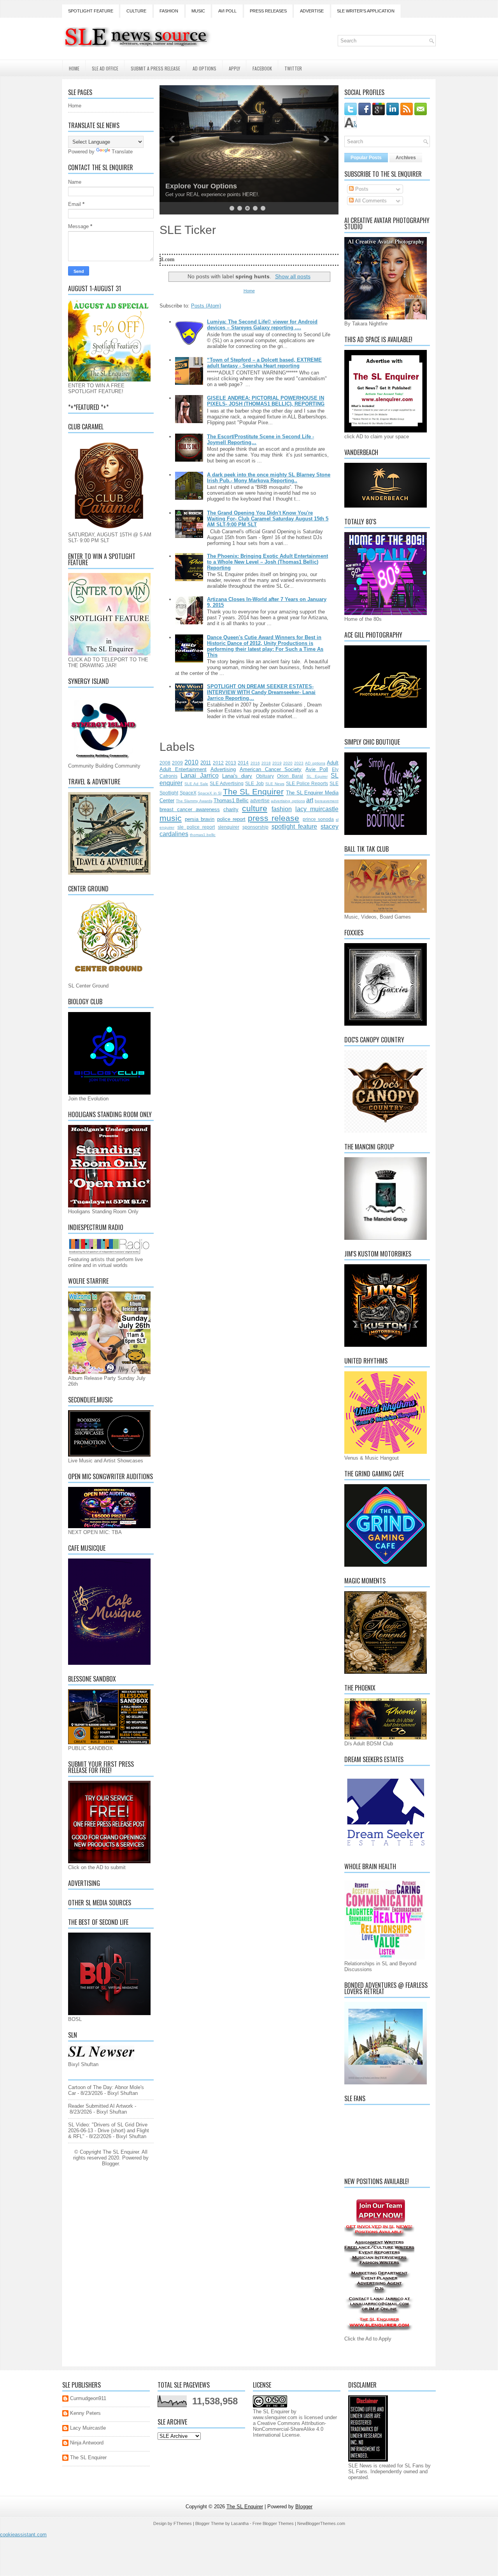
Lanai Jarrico (199, 776)
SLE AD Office (105, 68)
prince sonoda (318, 819)
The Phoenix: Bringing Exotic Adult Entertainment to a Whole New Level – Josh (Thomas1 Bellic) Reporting (267, 562)
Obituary (265, 776)
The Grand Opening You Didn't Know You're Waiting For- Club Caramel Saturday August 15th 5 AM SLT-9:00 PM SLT (268, 519)
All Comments (370, 201)
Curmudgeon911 (88, 2398)
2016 (255, 763)
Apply (234, 68)
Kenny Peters (85, 2413)
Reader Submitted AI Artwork (101, 2106)
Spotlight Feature (91, 11)
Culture (136, 11)
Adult (333, 763)
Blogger (110, 2164)
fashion (282, 809)
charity (231, 809)
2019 (277, 763)
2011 (206, 763)
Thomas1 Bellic (231, 800)
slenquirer (229, 827)
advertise (260, 800)
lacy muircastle (317, 809)
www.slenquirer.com (275, 2417)
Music (198, 11)
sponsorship (255, 827)
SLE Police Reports (307, 783)
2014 (243, 763)
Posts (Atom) (206, 306)
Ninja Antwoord (87, 2443)
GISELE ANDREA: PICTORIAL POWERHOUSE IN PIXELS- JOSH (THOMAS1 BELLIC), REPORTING (266, 401)
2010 (191, 762)
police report (231, 819)
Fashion (169, 11)
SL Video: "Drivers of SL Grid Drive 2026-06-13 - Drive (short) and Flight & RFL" (109, 2131)
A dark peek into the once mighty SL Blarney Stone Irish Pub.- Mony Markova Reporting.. (269, 478)
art (310, 800)
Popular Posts (366, 158)
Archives (406, 158)
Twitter (293, 68)
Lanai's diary (237, 776)
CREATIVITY (186, 186)
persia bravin (200, 819)
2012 (218, 763)
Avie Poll (317, 769)
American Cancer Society (271, 769)
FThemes (183, 2523)
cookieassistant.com (23, 2535)
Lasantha (240, 2523)
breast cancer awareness (190, 809)
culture (255, 808)
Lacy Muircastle (88, 2428)
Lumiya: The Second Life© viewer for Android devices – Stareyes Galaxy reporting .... (262, 325)
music (171, 818)
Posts (361, 189)
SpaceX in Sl (210, 793)
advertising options (288, 801)
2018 (266, 763)
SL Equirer (317, 776)
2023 (299, 763)
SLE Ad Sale (196, 784)
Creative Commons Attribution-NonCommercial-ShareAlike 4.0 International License (289, 2429)
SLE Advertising (227, 783)
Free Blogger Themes (273, 2523)
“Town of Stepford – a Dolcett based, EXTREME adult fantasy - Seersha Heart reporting (264, 363)
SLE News (275, 784)
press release (274, 818)
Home (74, 68)
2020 (288, 763)
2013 (231, 763)
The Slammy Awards (194, 801)
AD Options (204, 68)
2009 (177, 763)
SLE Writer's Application (366, 11)
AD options (315, 763)
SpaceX (188, 793)
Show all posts (293, 276)
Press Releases (268, 11)
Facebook (262, 68)
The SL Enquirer (253, 792)
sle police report (196, 827)
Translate (122, 152)
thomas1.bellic (203, 835)
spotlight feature (295, 827)
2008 (165, 763)
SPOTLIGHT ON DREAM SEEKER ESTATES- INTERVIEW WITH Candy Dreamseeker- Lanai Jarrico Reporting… (261, 692)
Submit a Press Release (155, 68)
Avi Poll (227, 11)
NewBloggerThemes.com (321, 2523)
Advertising (223, 769)
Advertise (312, 11)
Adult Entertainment (183, 769)
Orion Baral (290, 776)
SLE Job (254, 783)
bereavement (327, 801)
